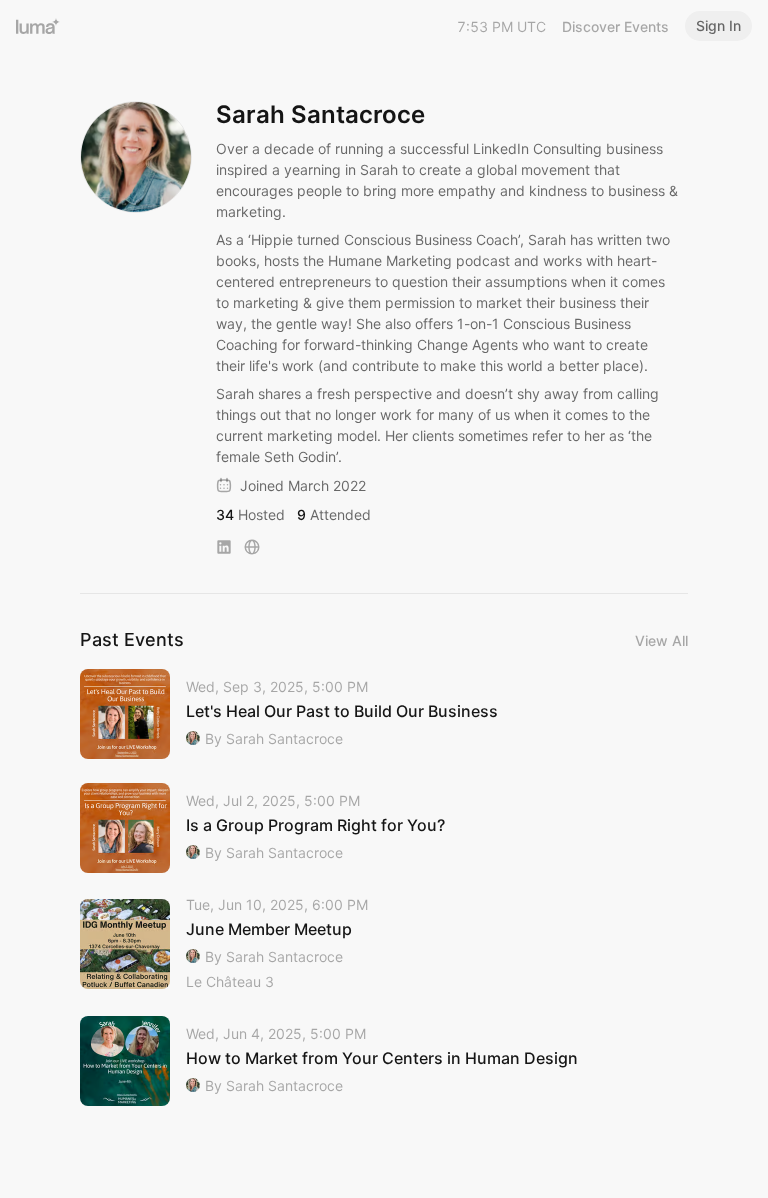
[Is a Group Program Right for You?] (384, 828)
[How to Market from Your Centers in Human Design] (384, 1061)
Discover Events (615, 26)
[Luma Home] (38, 26)
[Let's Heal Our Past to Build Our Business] (384, 714)
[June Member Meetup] (384, 944)
